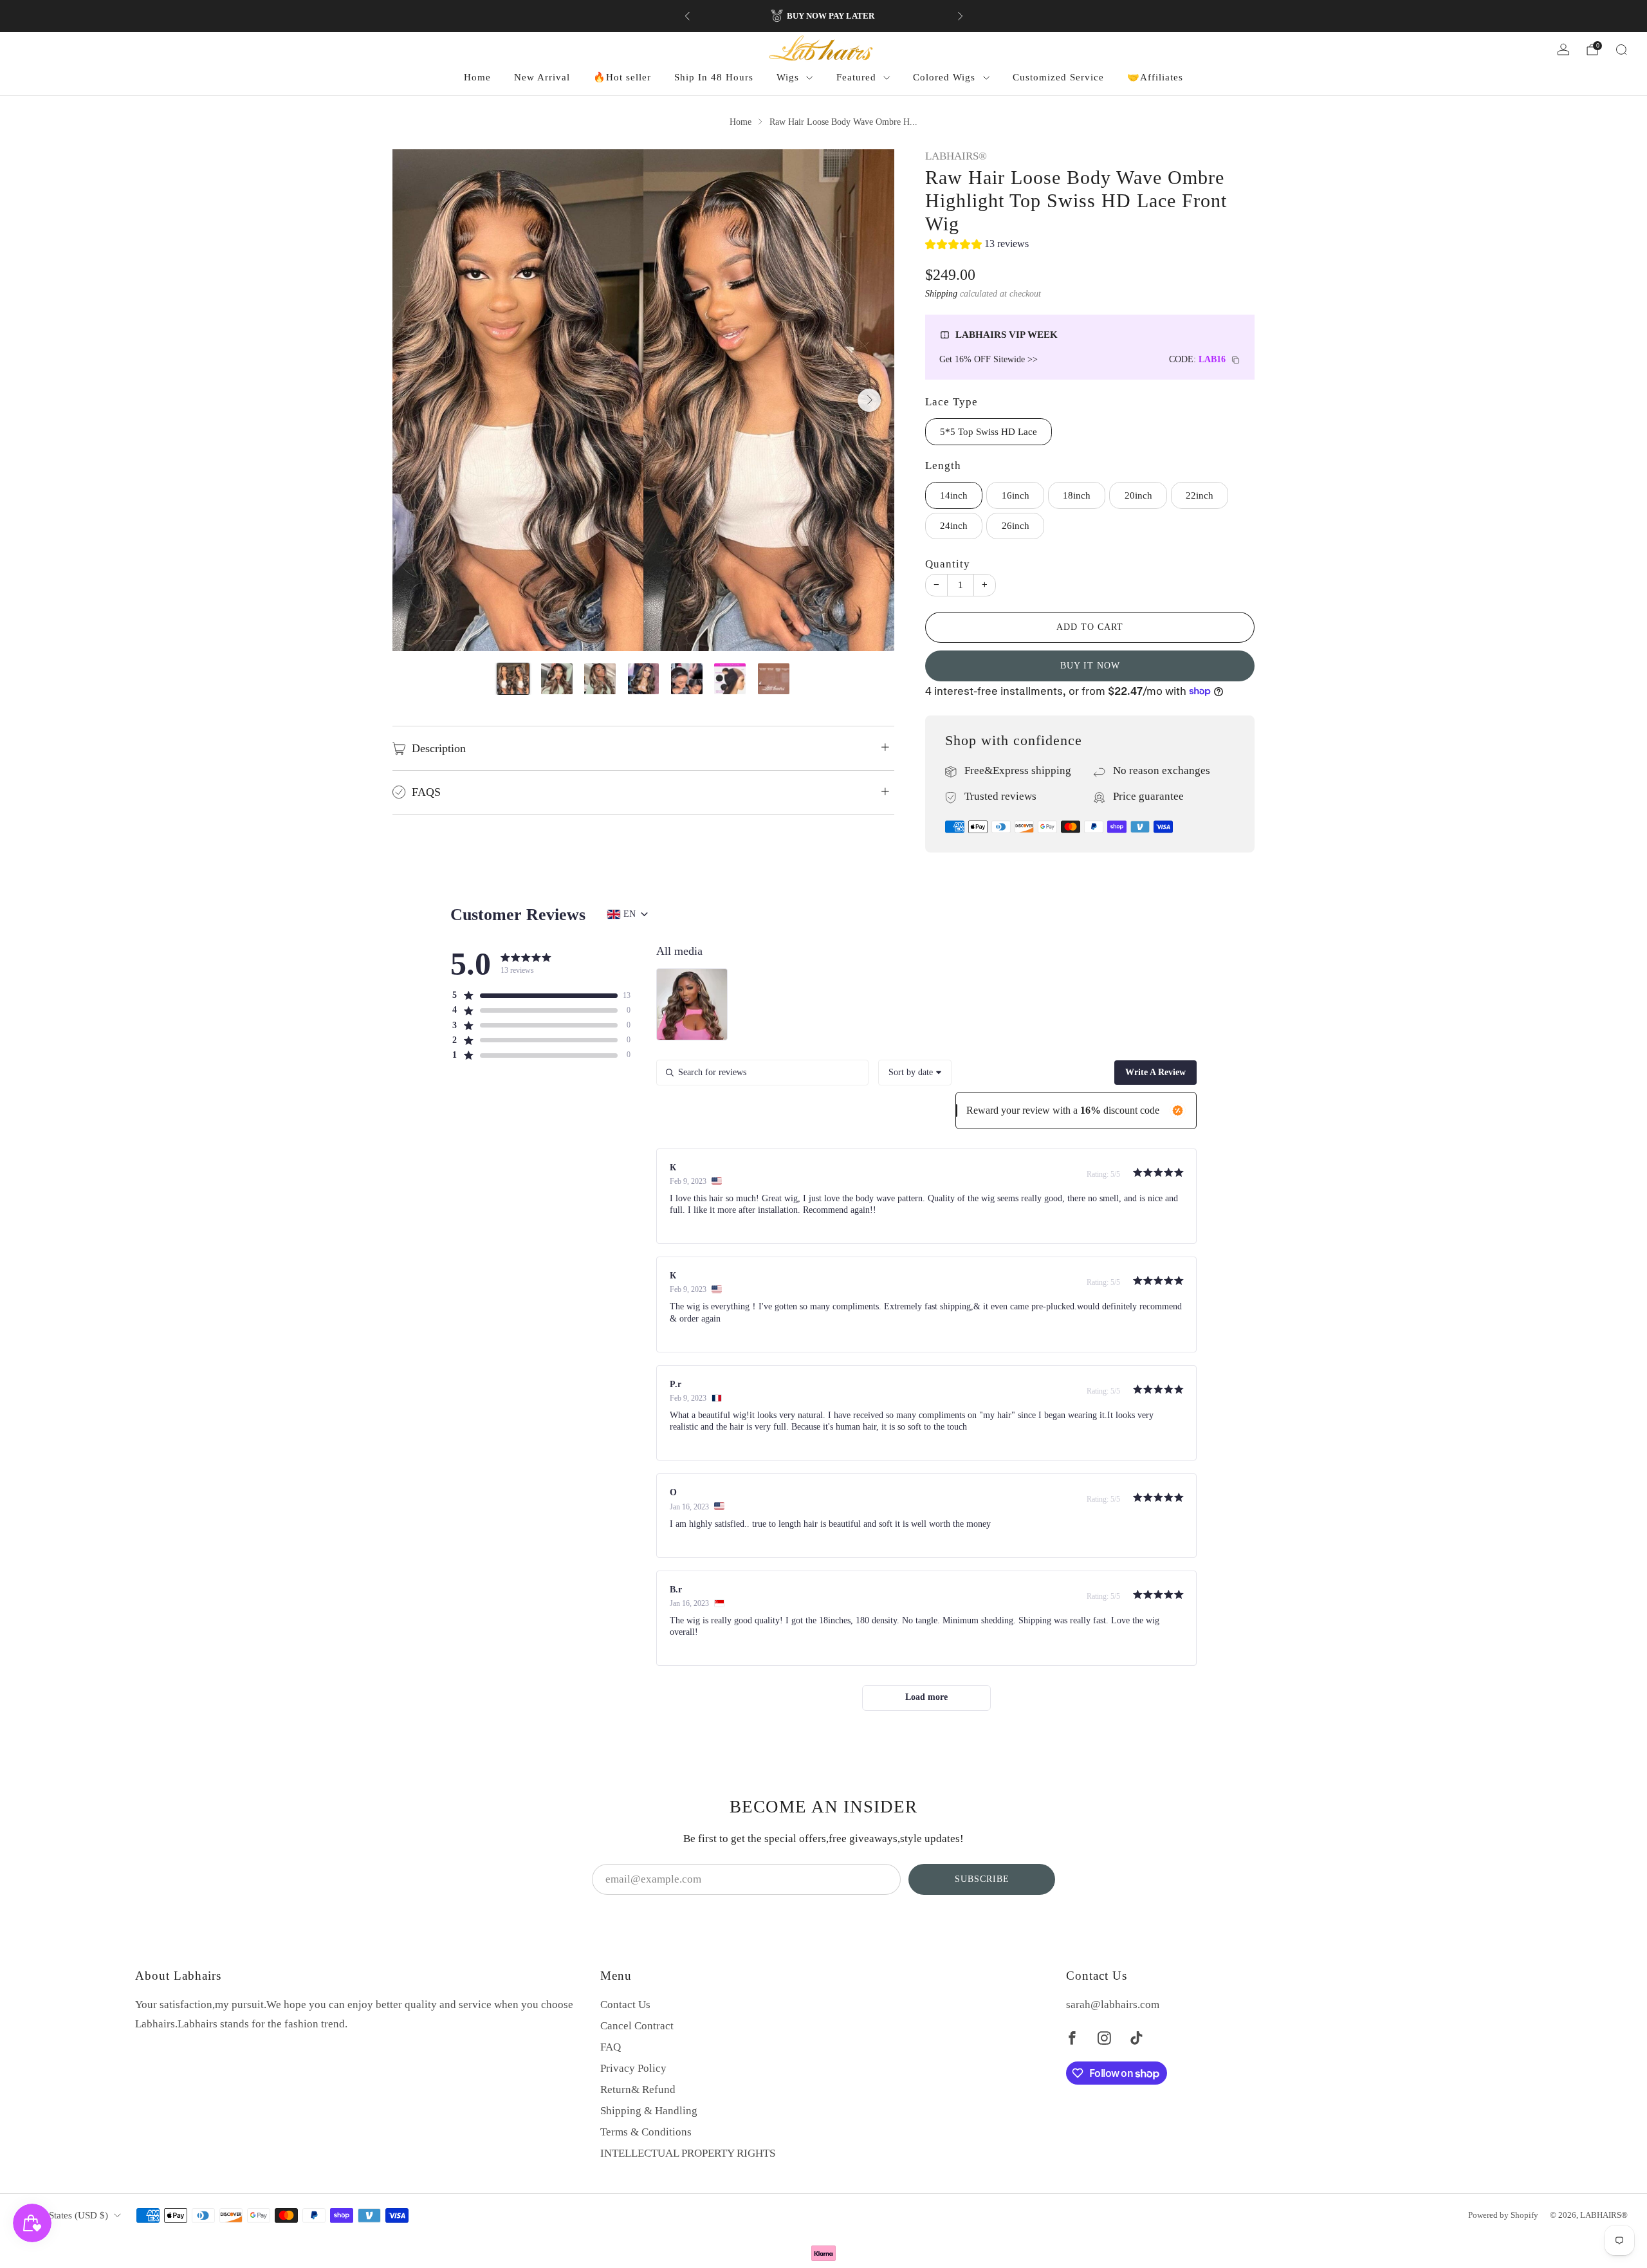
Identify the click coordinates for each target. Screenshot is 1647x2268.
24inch (954, 526)
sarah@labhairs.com (1113, 2005)
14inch (954, 495)
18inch (1077, 495)
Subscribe (982, 1879)
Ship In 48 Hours (714, 77)
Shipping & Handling (649, 2111)
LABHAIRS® (956, 156)
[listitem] (824, 16)
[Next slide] (869, 400)
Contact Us (625, 2005)
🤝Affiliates (1155, 77)
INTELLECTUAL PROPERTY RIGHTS (688, 2153)
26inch (1016, 526)
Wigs (788, 77)
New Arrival (542, 77)
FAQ (611, 2047)
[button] (977, 246)
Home (477, 77)
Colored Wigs (944, 77)
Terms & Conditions (646, 2132)
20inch (1138, 495)
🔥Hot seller (622, 77)
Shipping (941, 293)
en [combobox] (630, 914)
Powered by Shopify (1503, 2215)
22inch (1200, 495)
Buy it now (1090, 666)
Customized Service (1058, 77)
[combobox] (915, 1073)
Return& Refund (638, 2089)
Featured (856, 77)
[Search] (1621, 50)
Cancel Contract (637, 2026)
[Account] (1563, 50)
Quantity (948, 564)
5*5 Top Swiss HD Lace (989, 432)
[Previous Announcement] (687, 16)
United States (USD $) (64, 2215)
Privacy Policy (633, 2068)
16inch (1016, 495)
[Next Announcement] (961, 16)
